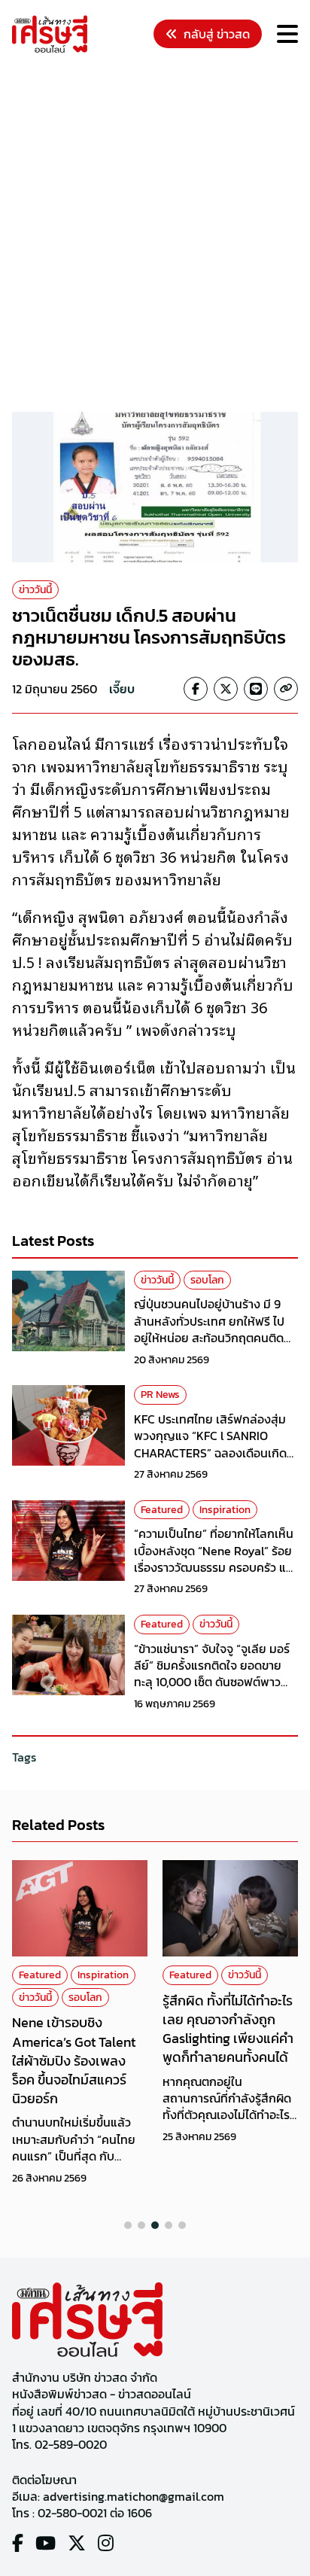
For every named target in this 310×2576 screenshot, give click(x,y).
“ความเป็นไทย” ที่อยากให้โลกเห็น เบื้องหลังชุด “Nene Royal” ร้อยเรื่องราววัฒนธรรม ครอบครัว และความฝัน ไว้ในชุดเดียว (216, 1559)
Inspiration (225, 1510)
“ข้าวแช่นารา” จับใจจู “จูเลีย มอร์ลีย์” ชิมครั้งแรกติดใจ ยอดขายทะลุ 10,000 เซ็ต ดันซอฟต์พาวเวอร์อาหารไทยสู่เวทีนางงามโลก (212, 1674)
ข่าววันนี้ (35, 590)
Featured (162, 1510)
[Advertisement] (155, 235)
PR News (160, 1395)
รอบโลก (207, 1280)
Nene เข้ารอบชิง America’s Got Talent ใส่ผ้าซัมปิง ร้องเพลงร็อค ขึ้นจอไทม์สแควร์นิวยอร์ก (74, 2060)
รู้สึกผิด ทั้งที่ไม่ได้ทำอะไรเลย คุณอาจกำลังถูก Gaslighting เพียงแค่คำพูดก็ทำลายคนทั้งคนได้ (228, 2029)
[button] (128, 2225)
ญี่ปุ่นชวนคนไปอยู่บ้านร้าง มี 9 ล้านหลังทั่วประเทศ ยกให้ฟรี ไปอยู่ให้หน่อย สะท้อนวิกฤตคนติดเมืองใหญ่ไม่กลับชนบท (209, 1329)
